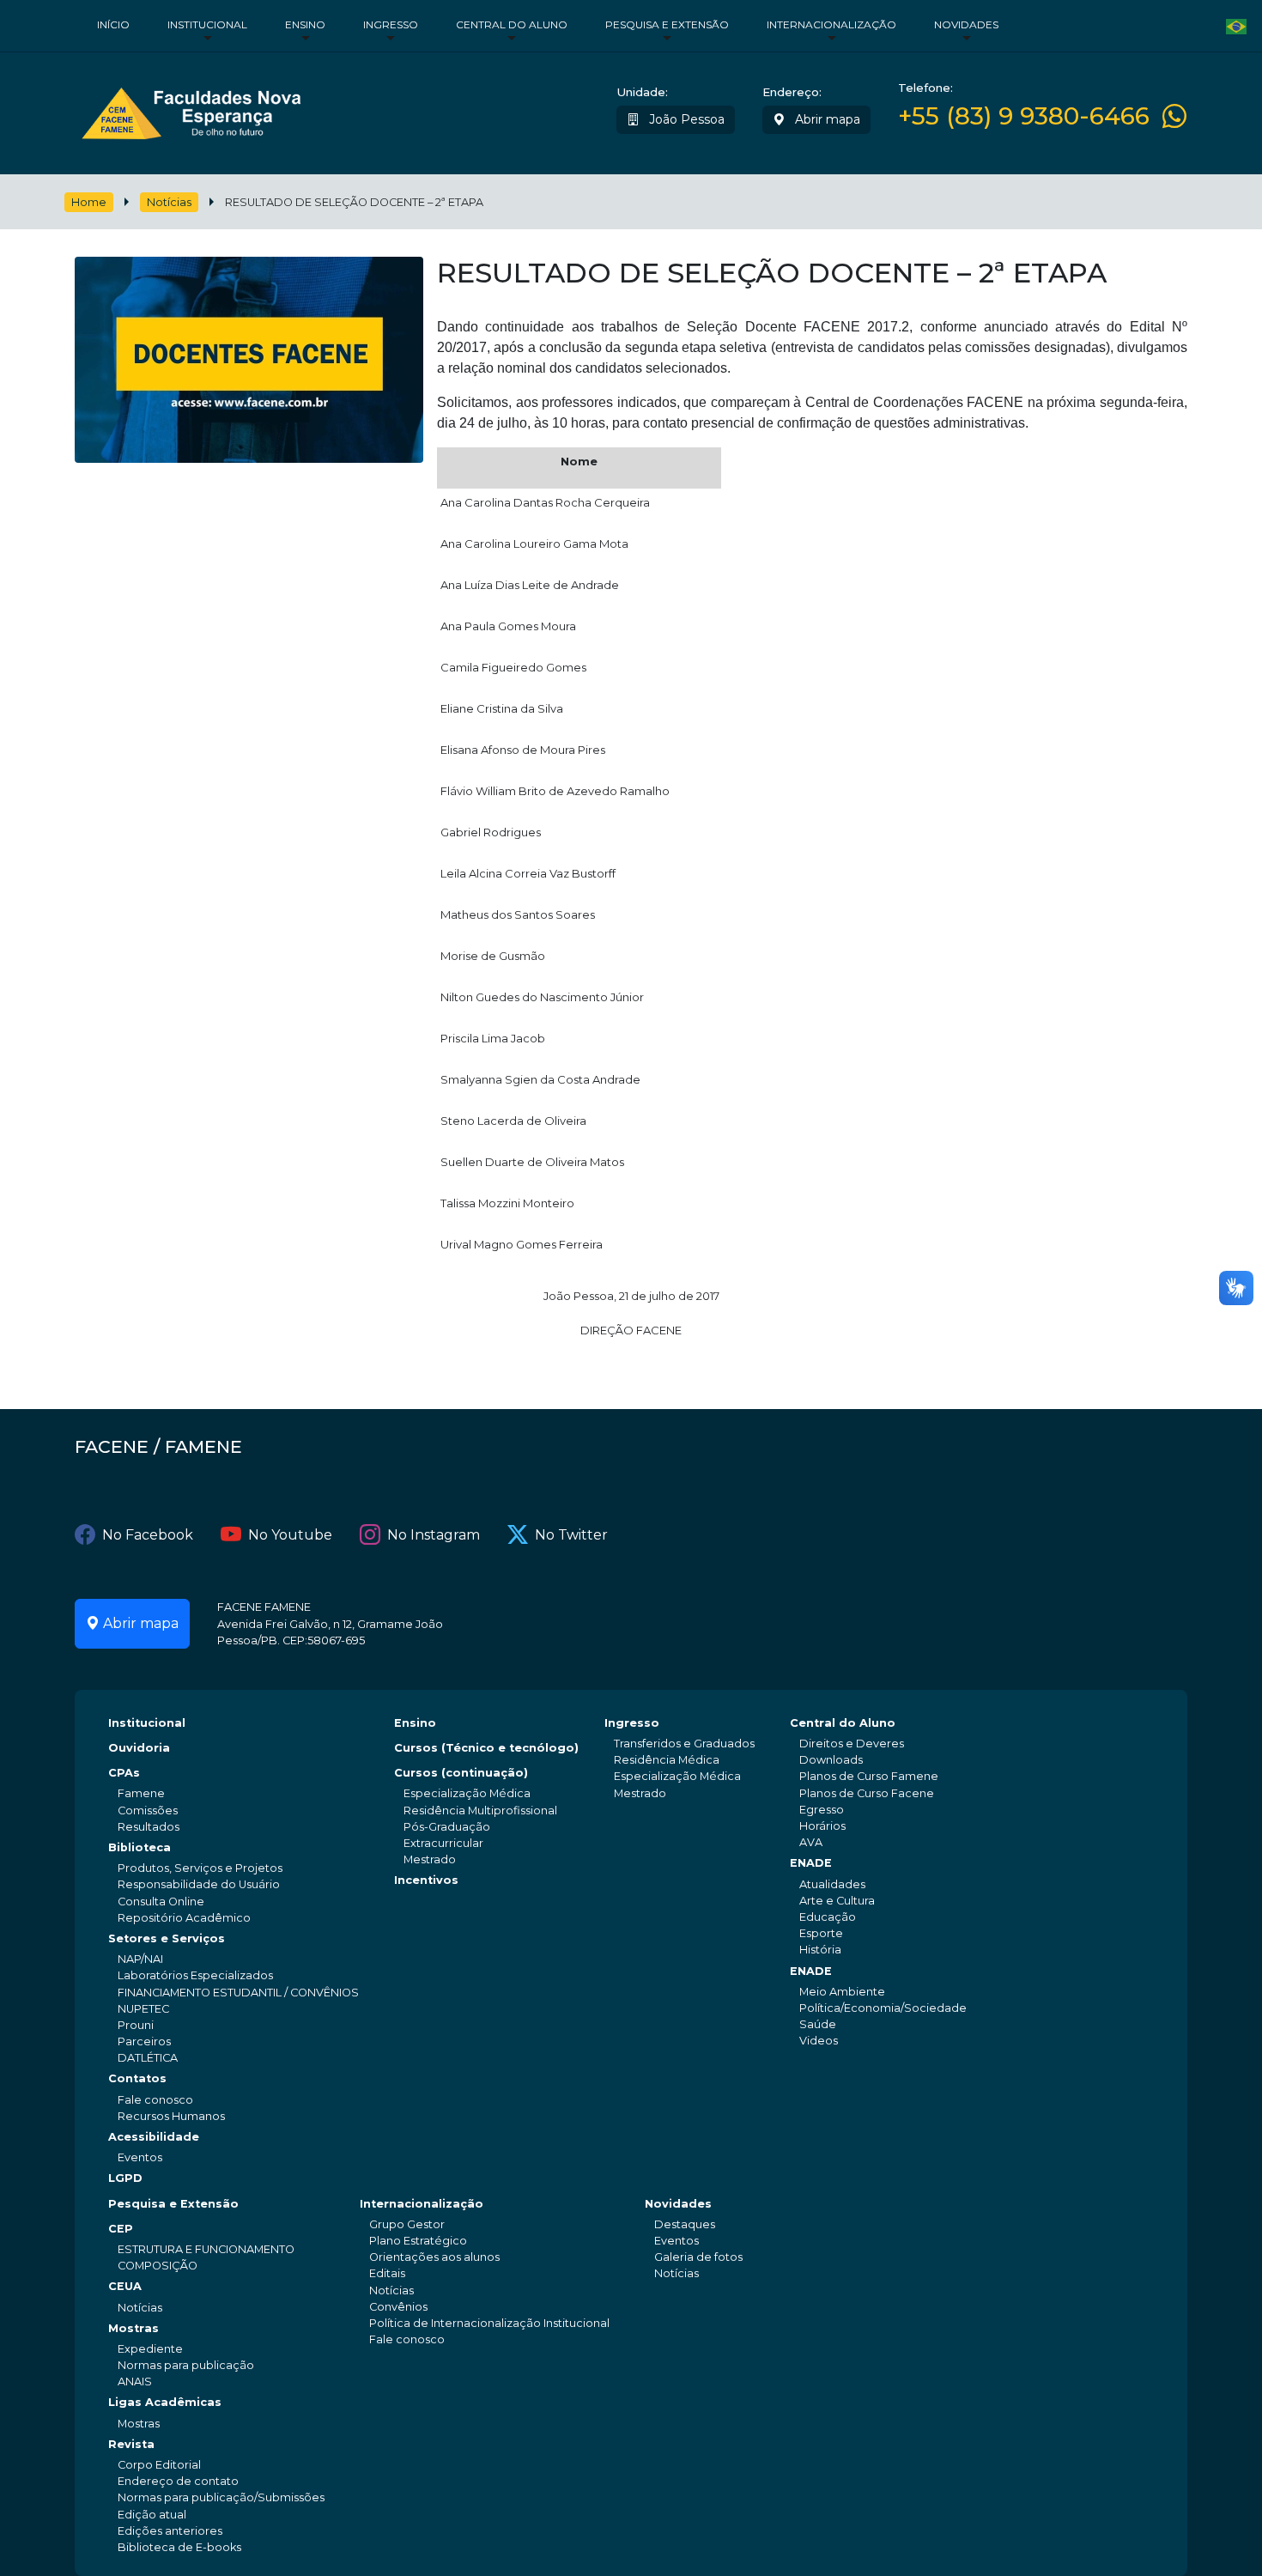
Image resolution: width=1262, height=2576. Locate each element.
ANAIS (135, 2382)
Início (113, 24)
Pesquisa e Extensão (667, 24)
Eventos (140, 2157)
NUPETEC (143, 2009)
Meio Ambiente (842, 1992)
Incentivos (426, 1880)
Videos (819, 2041)
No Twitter (571, 1535)
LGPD (125, 2178)
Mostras (133, 2328)
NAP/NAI (140, 1959)
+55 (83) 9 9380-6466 (1024, 116)
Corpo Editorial (159, 2465)
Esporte (821, 1933)
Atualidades (832, 1884)
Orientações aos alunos (434, 2257)
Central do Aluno (512, 24)
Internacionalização (831, 24)
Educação (828, 1917)
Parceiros (144, 2041)
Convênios (398, 2307)
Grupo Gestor (407, 2224)
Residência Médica (667, 1760)
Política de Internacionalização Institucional (489, 2323)
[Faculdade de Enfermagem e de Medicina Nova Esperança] (191, 109)
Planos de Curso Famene (869, 1776)
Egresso (822, 1810)
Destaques (685, 2224)
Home (89, 202)
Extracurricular (443, 1843)
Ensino (305, 24)
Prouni (136, 2025)
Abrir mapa (826, 119)
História (820, 1950)
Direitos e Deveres (852, 1744)
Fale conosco (155, 2100)
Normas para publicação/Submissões (221, 2497)
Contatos (137, 2078)
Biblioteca (140, 1847)
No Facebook (148, 1535)
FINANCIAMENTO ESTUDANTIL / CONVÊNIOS (238, 1993)
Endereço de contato (178, 2481)
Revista (131, 2444)
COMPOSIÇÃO (158, 2266)
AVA (811, 1842)
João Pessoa (685, 119)
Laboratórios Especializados (195, 1975)
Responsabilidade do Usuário (199, 1884)
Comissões (148, 1810)
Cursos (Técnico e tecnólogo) (486, 1748)
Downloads (831, 1760)
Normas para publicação (186, 2365)
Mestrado (430, 1859)
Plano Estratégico (418, 2241)
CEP (121, 2229)
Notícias (169, 202)
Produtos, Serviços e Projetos (200, 1868)
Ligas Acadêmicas (165, 2402)
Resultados (149, 1827)
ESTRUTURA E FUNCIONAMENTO (206, 2249)
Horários (822, 1826)
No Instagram (434, 1535)
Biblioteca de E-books (179, 2547)
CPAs (124, 1773)
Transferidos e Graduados (684, 1744)
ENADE (811, 1863)
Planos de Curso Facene (867, 1793)
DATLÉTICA (148, 2058)
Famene (141, 1793)
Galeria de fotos (698, 2257)
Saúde (818, 2024)
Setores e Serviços (167, 1938)
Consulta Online (161, 1902)
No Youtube (290, 1535)
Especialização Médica (467, 1793)
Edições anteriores (170, 2531)
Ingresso (391, 24)
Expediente (150, 2349)
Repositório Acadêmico (184, 1918)
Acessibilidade (154, 2137)
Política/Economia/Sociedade (883, 2008)
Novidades (966, 24)
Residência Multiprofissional (480, 1810)
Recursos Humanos (171, 2116)
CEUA (125, 2286)
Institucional (207, 24)
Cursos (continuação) (461, 1773)
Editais (387, 2273)
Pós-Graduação (447, 1827)
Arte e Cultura (837, 1901)
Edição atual (152, 2515)
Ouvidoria (139, 1748)
